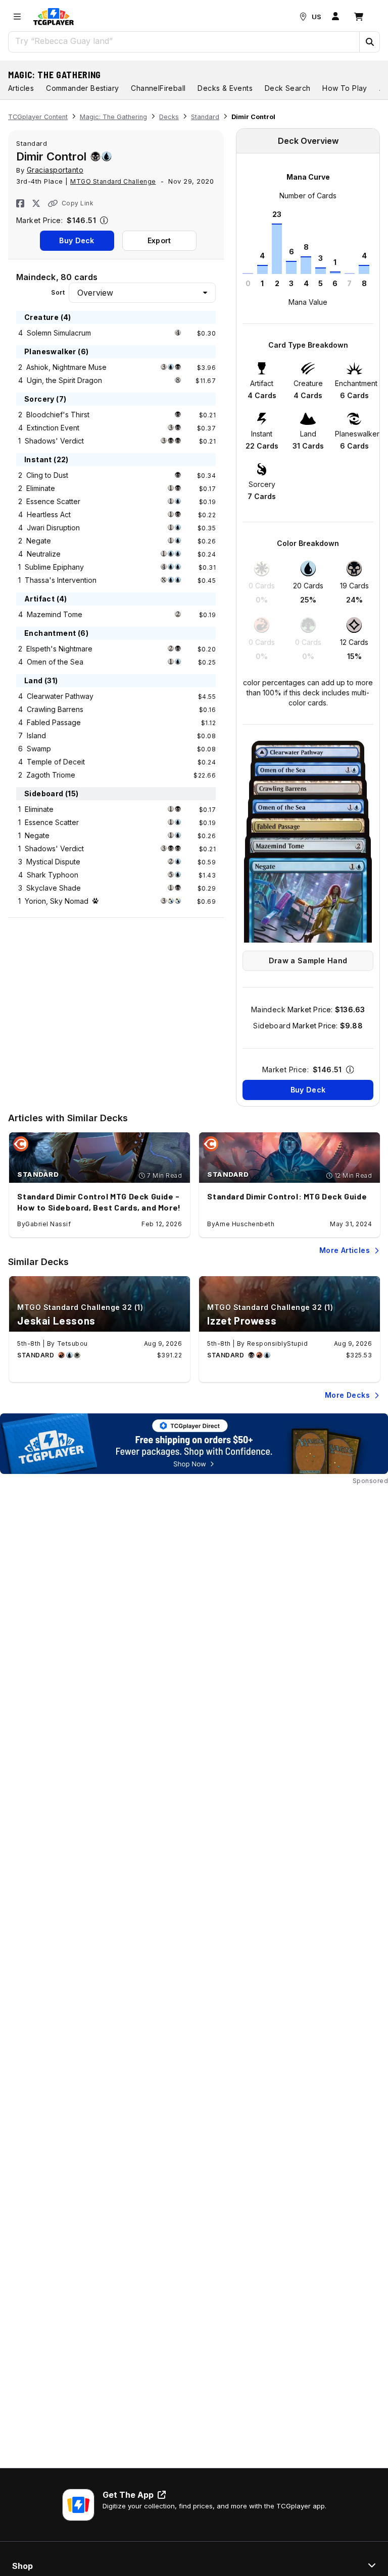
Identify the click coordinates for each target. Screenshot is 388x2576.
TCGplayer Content (38, 117)
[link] (54, 17)
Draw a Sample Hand (308, 961)
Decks (169, 117)
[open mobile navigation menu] (17, 17)
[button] (369, 42)
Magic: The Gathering (55, 75)
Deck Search (287, 88)
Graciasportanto (55, 170)
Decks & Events (225, 88)
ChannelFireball (158, 88)
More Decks (347, 1395)
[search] (184, 41)
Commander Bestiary (82, 88)
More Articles (345, 1250)
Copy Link (78, 203)
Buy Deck (77, 240)
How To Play (345, 88)
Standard (205, 117)
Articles (21, 88)
